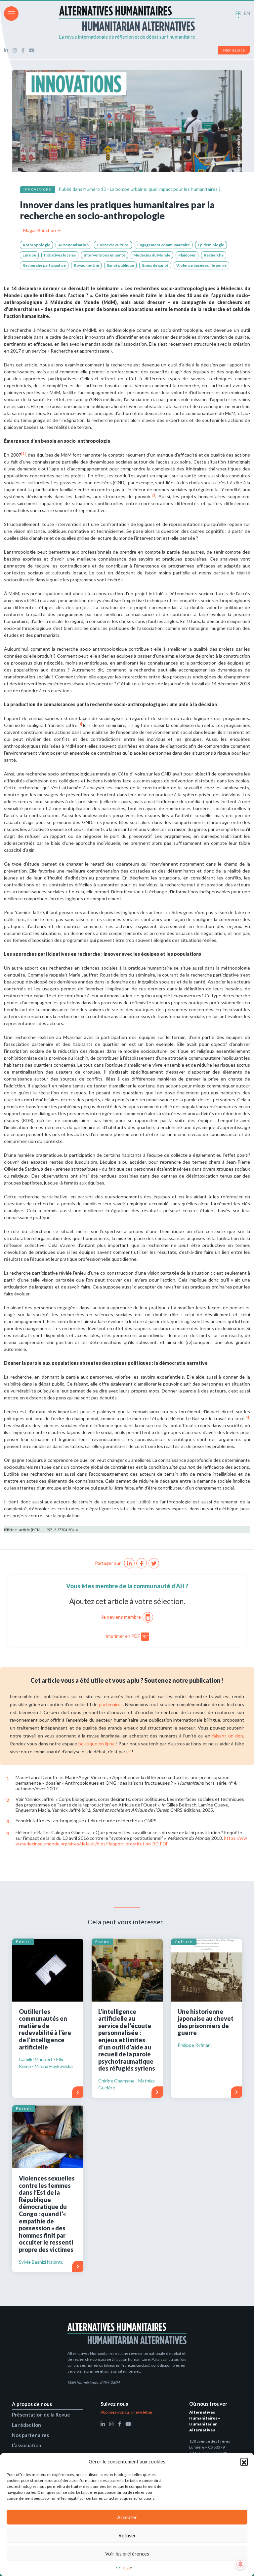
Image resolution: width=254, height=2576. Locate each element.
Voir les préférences (127, 2554)
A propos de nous (32, 2404)
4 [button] (6, 1833)
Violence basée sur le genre (201, 265)
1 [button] (6, 1778)
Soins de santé (155, 265)
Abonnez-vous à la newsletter (127, 2412)
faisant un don (228, 1736)
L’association (27, 2445)
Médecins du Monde (152, 255)
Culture (184, 1942)
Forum (24, 2108)
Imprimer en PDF (127, 1636)
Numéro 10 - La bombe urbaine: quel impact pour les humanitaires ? (152, 189)
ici (128, 1752)
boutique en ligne (97, 1744)
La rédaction (26, 2425)
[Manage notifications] (240, 2564)
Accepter (127, 2517)
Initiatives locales (60, 255)
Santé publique (120, 265)
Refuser (127, 2535)
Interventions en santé (105, 255)
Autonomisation (73, 245)
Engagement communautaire (164, 245)
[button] (244, 2461)
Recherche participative (44, 265)
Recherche (214, 255)
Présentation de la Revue (41, 2415)
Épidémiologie (211, 245)
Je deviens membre (121, 1617)
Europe (29, 255)
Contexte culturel (113, 245)
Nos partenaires (30, 2435)
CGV (127, 2568)
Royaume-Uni (86, 265)
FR (238, 13)
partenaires (111, 1704)
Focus (23, 1942)
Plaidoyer (187, 255)
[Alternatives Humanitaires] (127, 22)
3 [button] (6, 1821)
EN (247, 13)
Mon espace (234, 50)
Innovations (38, 189)
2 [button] (6, 1800)
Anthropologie (36, 245)
